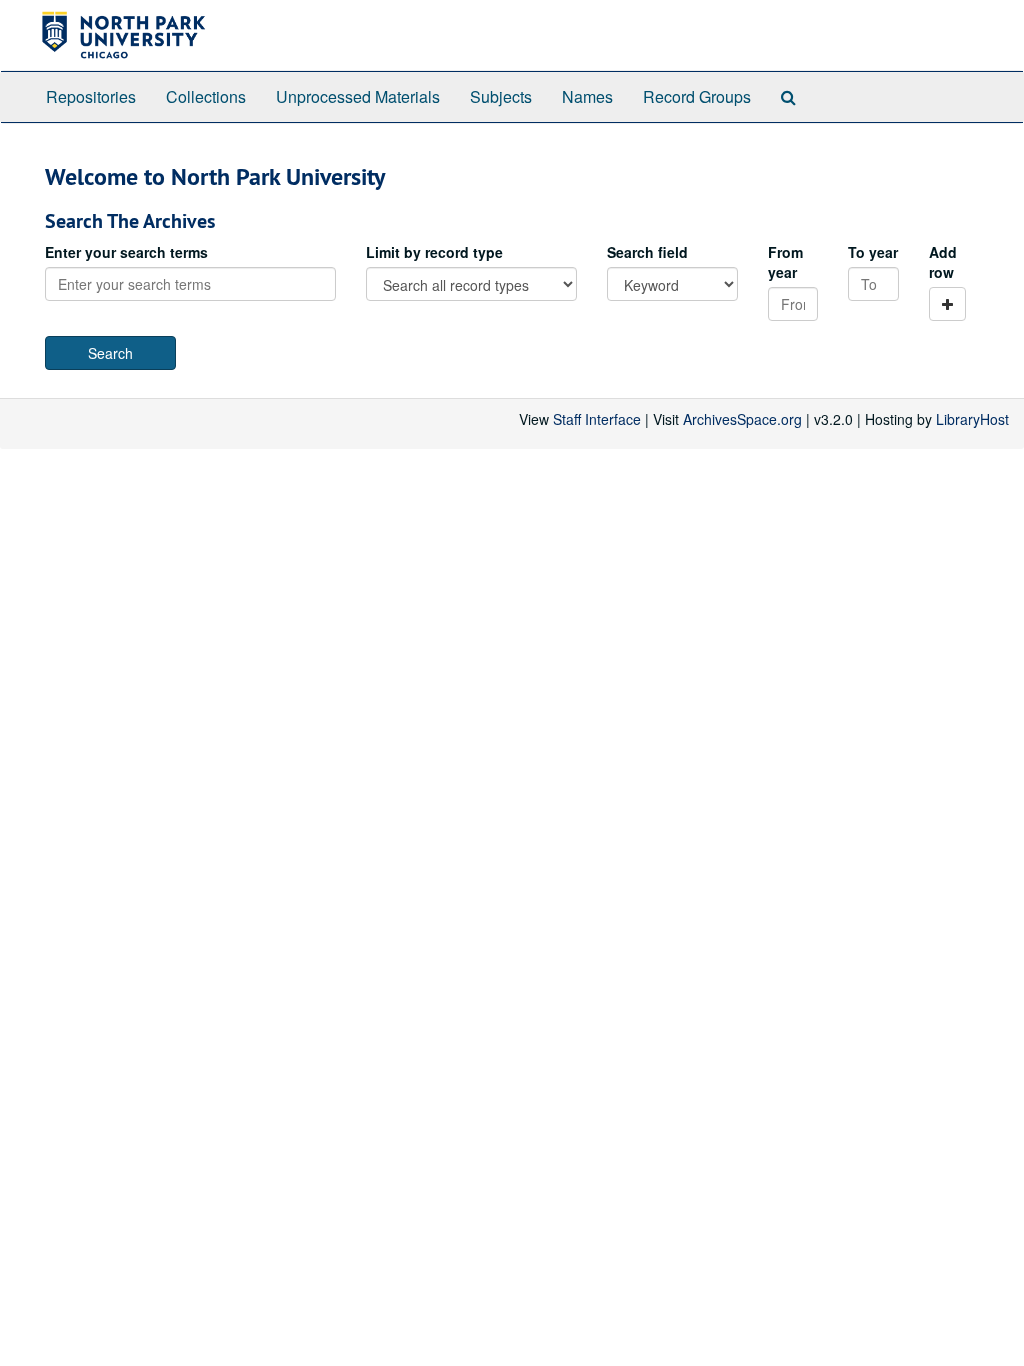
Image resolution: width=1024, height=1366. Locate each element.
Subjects (501, 96)
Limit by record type (434, 252)
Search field (647, 252)
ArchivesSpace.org (742, 419)
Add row (943, 262)
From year (785, 262)
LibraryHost (972, 419)
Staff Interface (597, 419)
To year (873, 252)
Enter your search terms (126, 252)
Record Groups (697, 96)
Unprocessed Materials (358, 96)
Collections (206, 96)
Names (587, 96)
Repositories (91, 96)
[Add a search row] (947, 304)
